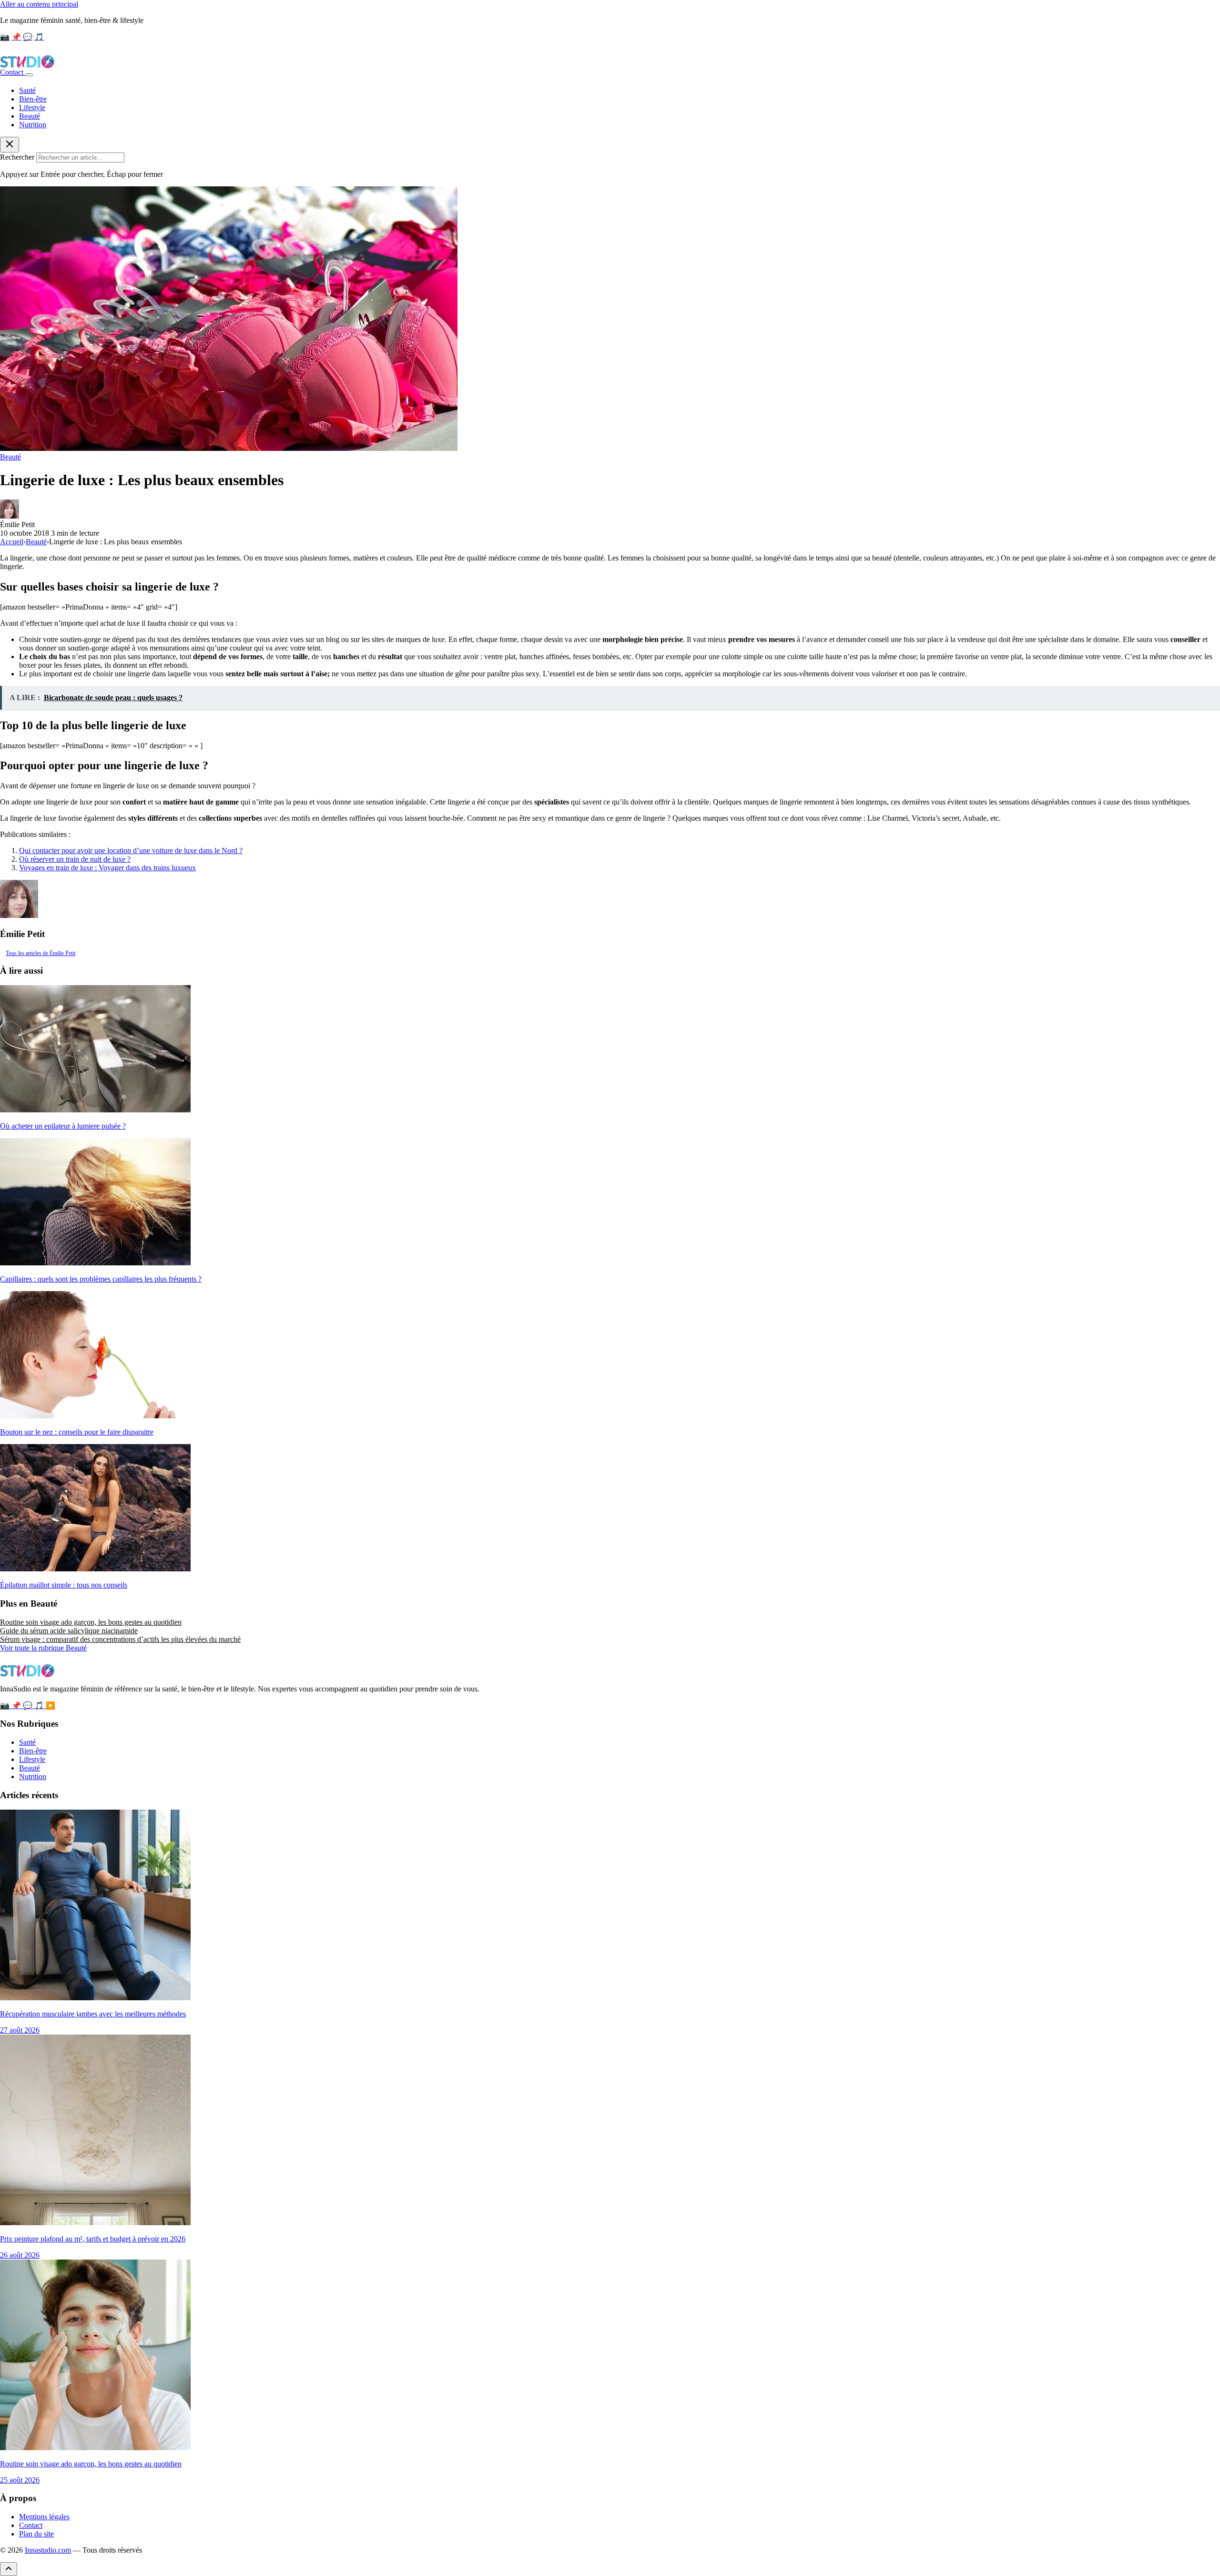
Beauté (30, 116)
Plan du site (36, 2534)
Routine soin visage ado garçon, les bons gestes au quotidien (91, 1622)
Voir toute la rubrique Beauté (43, 1648)
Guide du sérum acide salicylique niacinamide (69, 1631)
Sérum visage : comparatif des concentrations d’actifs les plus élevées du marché (120, 1639)
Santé (27, 90)
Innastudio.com (48, 2550)
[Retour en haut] (9, 2569)
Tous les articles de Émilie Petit (41, 953)
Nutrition (33, 125)
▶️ (51, 1705)
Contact (13, 72)
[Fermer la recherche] (10, 145)
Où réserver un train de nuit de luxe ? (75, 859)
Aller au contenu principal (39, 4)
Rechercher (17, 157)
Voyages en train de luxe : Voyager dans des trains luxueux (107, 868)
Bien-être (33, 99)
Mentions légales (44, 2517)
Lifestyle (32, 107)
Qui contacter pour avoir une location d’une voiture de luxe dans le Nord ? (131, 850)
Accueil (12, 542)
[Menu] (29, 75)
